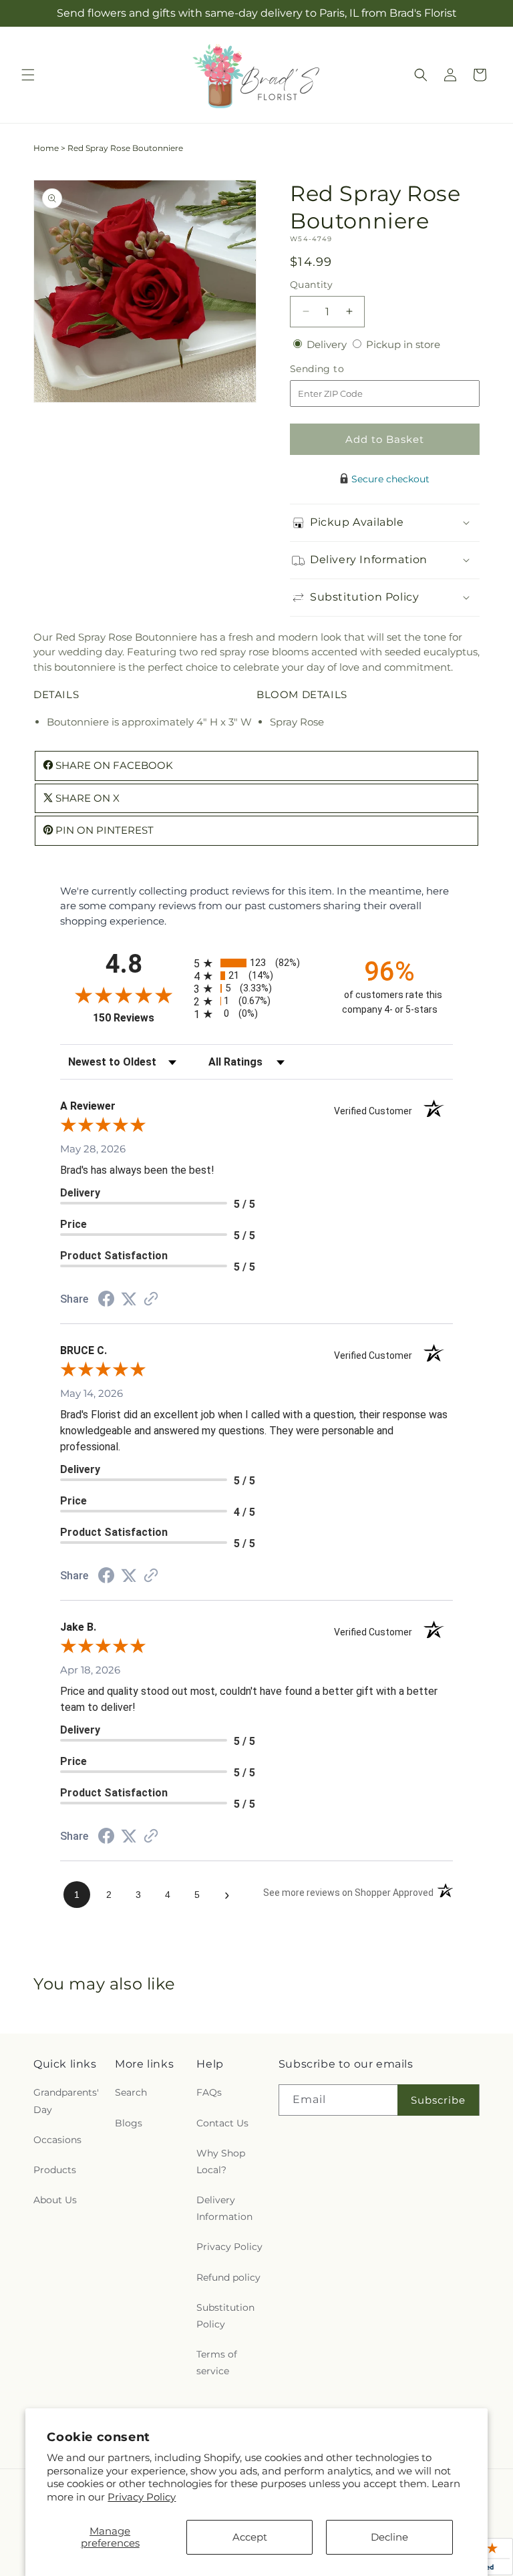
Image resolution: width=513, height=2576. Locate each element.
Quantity (311, 285)
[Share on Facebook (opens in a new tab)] (106, 1300)
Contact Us (222, 2123)
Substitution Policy (225, 2316)
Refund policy (228, 2277)
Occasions (57, 2140)
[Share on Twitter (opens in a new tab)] (129, 1299)
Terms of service (217, 2363)
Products (55, 2170)
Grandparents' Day (66, 2101)
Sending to (337, 369)
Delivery (328, 344)
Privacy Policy (142, 2497)
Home (46, 148)
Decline (389, 2537)
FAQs (209, 2092)
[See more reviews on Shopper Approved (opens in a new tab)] (151, 1300)
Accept (250, 2537)
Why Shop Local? (221, 2161)
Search (131, 2092)
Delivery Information (224, 2208)
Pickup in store (403, 344)
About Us (55, 2200)
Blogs (129, 2123)
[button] (28, 75)
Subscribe (438, 2100)
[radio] (256, 963)
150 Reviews (140, 1018)
